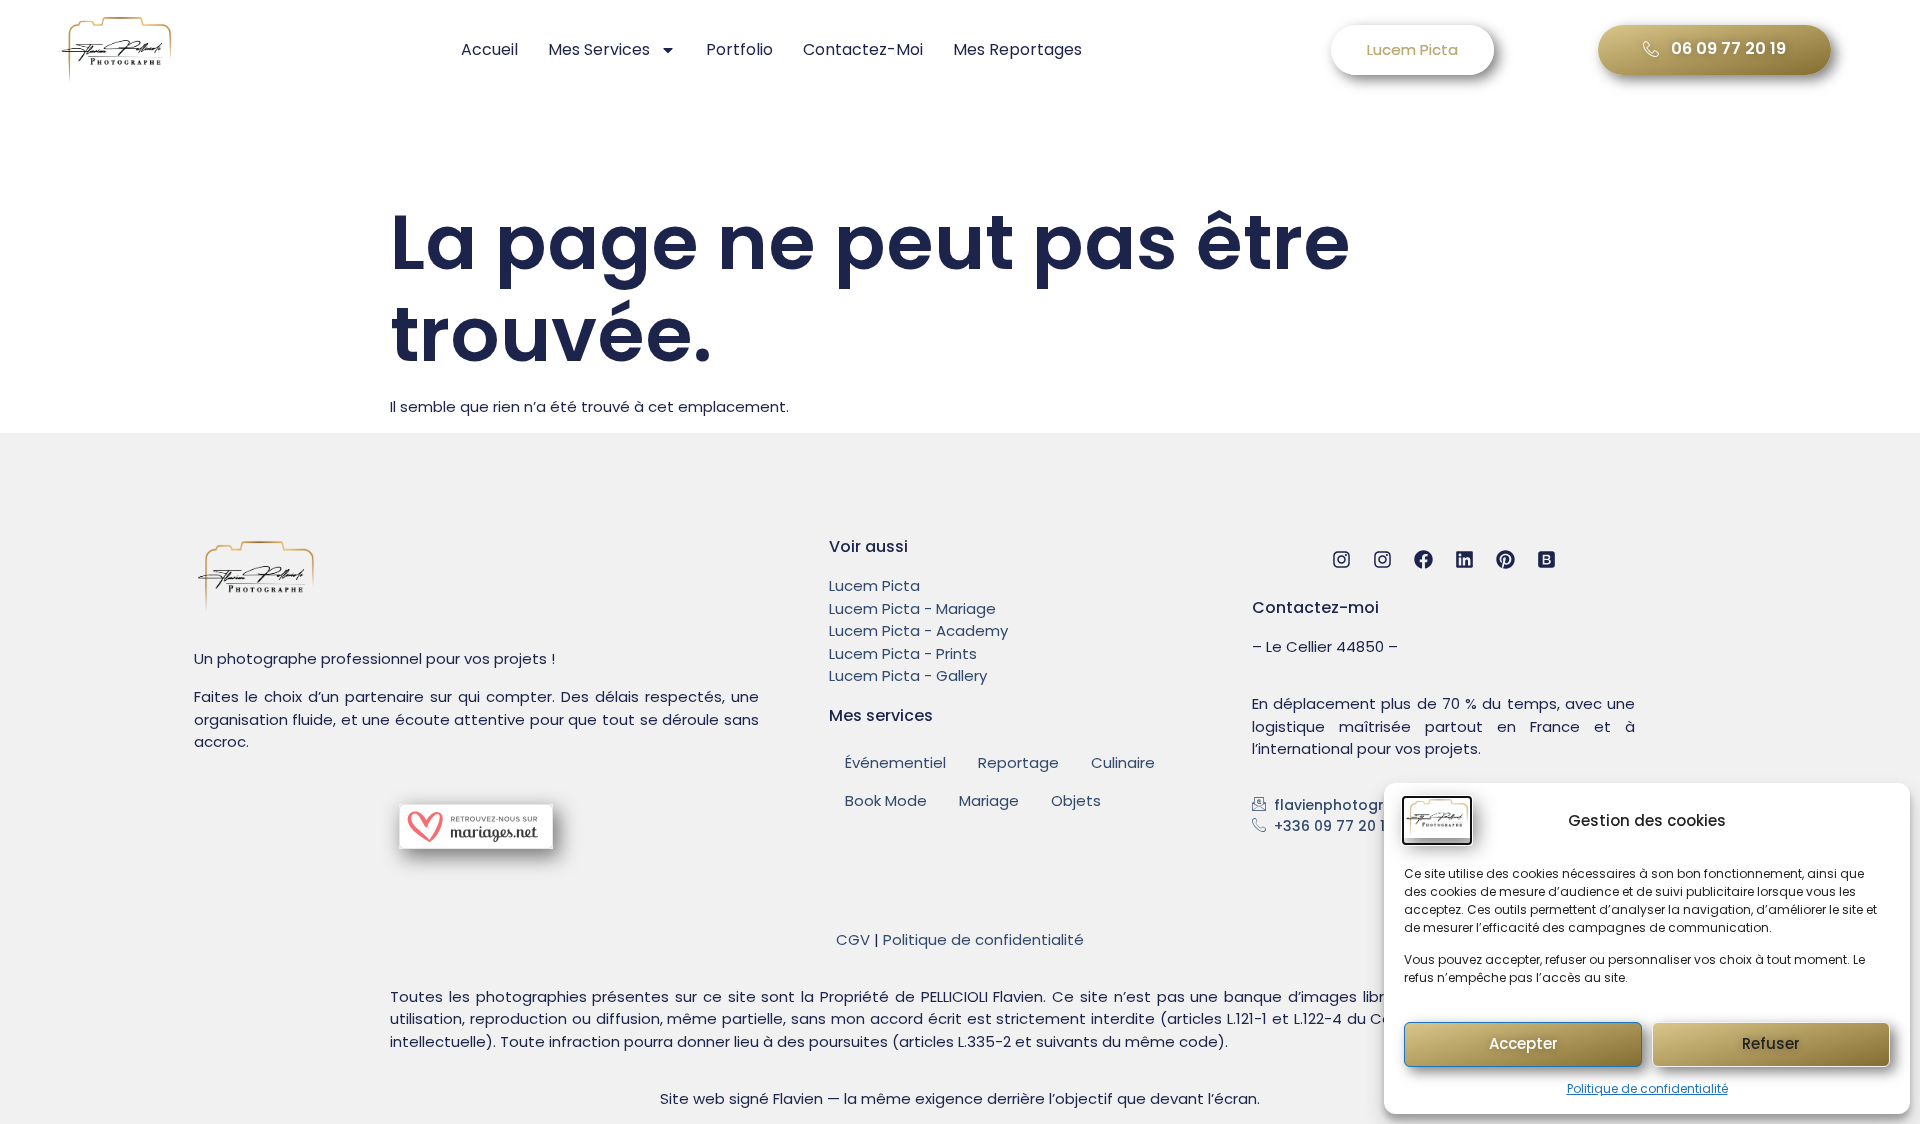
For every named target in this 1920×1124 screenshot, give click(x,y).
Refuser (1771, 1043)
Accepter (1523, 1043)
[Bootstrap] (1546, 559)
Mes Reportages (1017, 49)
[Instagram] (1341, 559)
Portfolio (739, 49)
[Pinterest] (1505, 559)
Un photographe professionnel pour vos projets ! (374, 658)
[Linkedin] (1464, 559)
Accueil (489, 49)
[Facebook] (1423, 559)
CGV (853, 939)
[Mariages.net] (476, 843)
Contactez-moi (863, 49)
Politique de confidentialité (1647, 1088)
